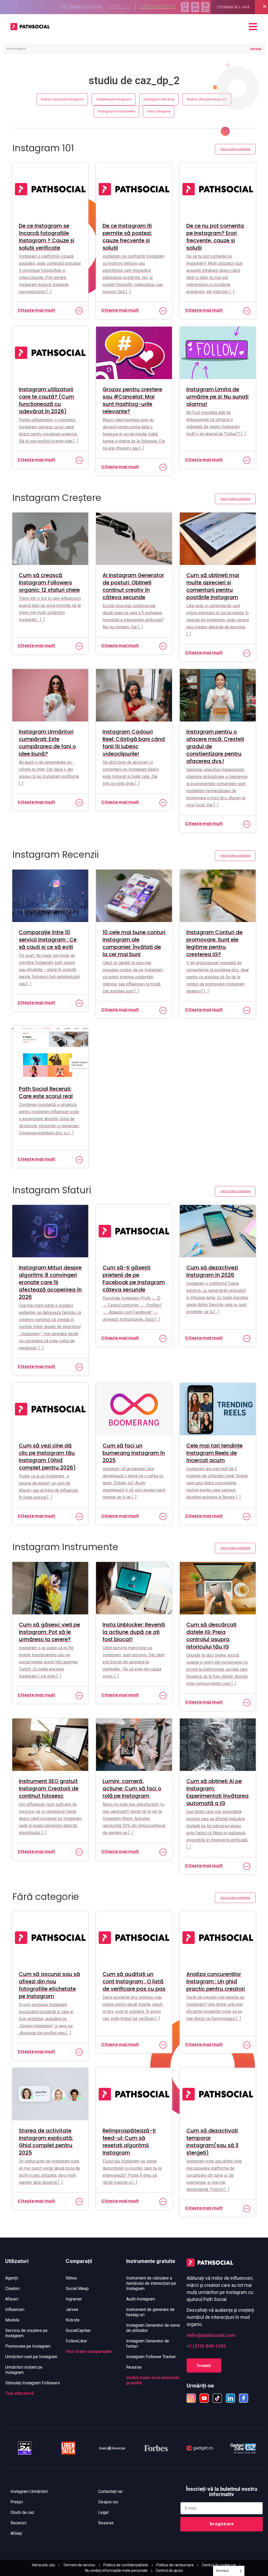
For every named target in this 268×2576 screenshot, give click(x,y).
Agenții (12, 2278)
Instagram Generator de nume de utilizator (153, 2328)
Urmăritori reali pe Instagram (31, 2357)
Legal (103, 2512)
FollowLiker (76, 2341)
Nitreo (71, 2278)
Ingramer (74, 2299)
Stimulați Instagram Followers (33, 2383)
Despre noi (108, 2502)
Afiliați (16, 2533)
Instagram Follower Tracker (151, 2357)
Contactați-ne (110, 2491)
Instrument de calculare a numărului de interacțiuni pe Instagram (151, 2283)
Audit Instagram (141, 2299)
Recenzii (18, 2523)
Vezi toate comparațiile (89, 2351)
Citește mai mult (36, 310)
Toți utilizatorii (19, 2393)
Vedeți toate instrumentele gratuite (153, 2380)
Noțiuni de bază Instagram (62, 99)
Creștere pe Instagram (114, 99)
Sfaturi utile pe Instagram (207, 99)
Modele (12, 2320)
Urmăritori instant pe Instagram (24, 2370)
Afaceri (12, 2299)
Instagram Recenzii (159, 99)
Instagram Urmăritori (29, 2491)
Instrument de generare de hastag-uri (150, 2312)
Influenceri (15, 2310)
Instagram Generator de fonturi (148, 2344)
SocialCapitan (78, 2330)
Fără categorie (159, 111)
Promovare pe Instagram (28, 2346)
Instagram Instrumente (116, 111)
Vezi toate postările (235, 149)
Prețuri (17, 2502)
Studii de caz (22, 2512)
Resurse (134, 2367)
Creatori (12, 2289)
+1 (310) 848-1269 (206, 2346)
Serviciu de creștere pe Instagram (26, 2333)
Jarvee (72, 2310)
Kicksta (72, 2320)
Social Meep (77, 2289)
